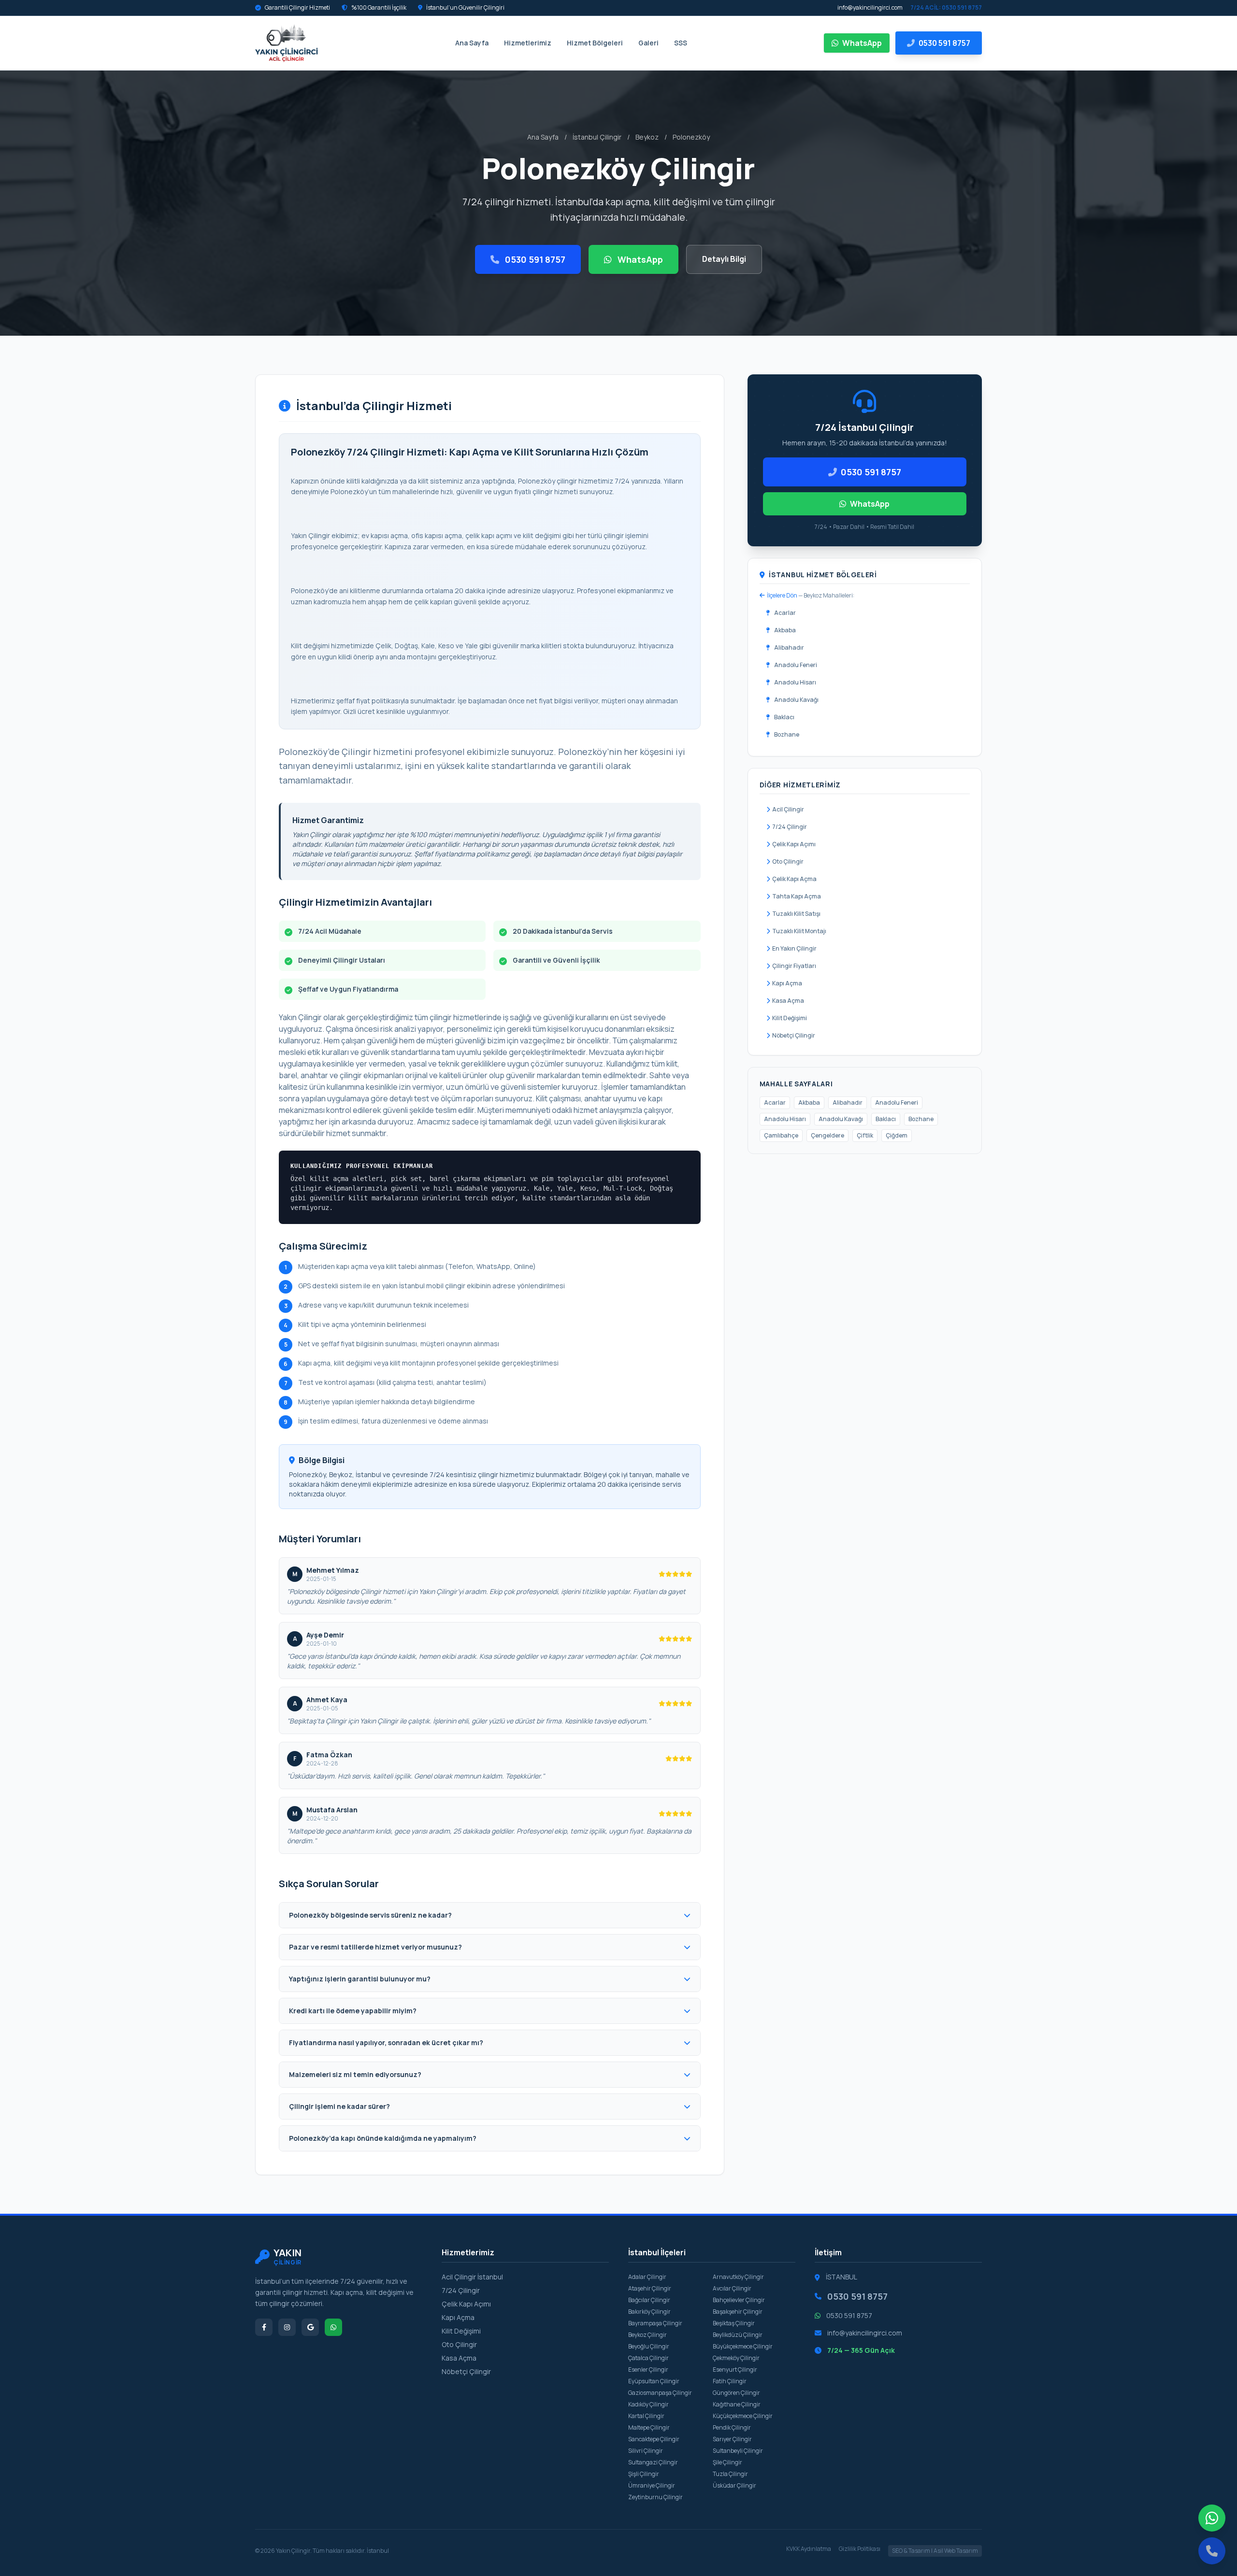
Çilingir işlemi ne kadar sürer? (339, 2106)
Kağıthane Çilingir (737, 2404)
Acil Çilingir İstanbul (472, 2277)
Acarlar (785, 613)
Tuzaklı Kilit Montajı (799, 931)
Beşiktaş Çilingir (734, 2323)
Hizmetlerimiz (528, 43)
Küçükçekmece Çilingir (743, 2416)
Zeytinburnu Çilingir (655, 2497)
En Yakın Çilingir (794, 948)
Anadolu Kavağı (796, 700)
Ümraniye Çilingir (652, 2485)
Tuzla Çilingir (730, 2474)
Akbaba (785, 630)
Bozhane (787, 734)
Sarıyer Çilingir (732, 2439)
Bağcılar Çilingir (649, 2300)
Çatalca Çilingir (648, 2358)
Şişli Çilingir (644, 2474)
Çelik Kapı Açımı (794, 844)
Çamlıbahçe (781, 1135)
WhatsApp (862, 43)
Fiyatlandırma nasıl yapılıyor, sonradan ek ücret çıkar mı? (386, 2042)
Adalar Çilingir (647, 2277)
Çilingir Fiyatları (794, 966)
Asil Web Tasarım (956, 2551)
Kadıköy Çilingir (648, 2404)
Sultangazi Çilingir (653, 2462)
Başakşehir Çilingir (738, 2312)
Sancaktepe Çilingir (654, 2439)
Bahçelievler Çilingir (739, 2300)
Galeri (648, 43)
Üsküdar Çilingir (734, 2485)
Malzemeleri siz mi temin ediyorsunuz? (355, 2074)
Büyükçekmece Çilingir (743, 2346)
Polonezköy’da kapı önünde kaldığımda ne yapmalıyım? (383, 2138)
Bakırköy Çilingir (649, 2312)
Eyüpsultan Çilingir (654, 2381)
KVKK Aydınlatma (809, 2549)
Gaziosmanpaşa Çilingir (660, 2393)
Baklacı (784, 717)
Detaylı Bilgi (724, 259)
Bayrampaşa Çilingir (655, 2323)
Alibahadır (789, 648)
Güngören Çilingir (736, 2393)
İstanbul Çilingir (597, 137)
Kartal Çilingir (646, 2416)
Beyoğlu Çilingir (649, 2346)
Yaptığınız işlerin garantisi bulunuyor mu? (360, 1979)
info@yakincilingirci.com (870, 8)
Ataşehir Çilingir (650, 2288)
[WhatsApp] (1212, 2518)
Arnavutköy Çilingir (738, 2277)
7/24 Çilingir (790, 827)
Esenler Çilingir (648, 2370)
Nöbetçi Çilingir (794, 1035)
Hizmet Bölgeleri (595, 43)
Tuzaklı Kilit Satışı (796, 914)
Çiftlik (865, 1135)
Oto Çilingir (788, 861)
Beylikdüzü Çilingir (738, 2335)
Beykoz (647, 137)
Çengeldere (827, 1135)
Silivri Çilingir (646, 2451)
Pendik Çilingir (732, 2427)
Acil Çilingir (788, 809)
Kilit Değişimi (790, 1018)
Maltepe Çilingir (649, 2427)
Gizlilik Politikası (860, 2549)
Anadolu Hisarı (795, 682)
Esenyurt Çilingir (735, 2370)
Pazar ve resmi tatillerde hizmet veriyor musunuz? (375, 1947)
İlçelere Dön (782, 595)
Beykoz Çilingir (647, 2335)
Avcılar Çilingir (732, 2288)
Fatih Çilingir (730, 2381)
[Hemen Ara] (1212, 2551)
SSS (681, 43)
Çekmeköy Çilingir (736, 2358)
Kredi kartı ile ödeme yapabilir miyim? (353, 2011)
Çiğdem (897, 1135)
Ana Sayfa (472, 43)
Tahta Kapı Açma (797, 896)
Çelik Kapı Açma (794, 879)
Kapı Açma (787, 983)
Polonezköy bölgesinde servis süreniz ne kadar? (370, 1915)
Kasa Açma (788, 1001)
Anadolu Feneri (796, 665)
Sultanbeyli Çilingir (738, 2451)
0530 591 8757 (534, 259)
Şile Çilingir (727, 2462)
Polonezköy (691, 137)
